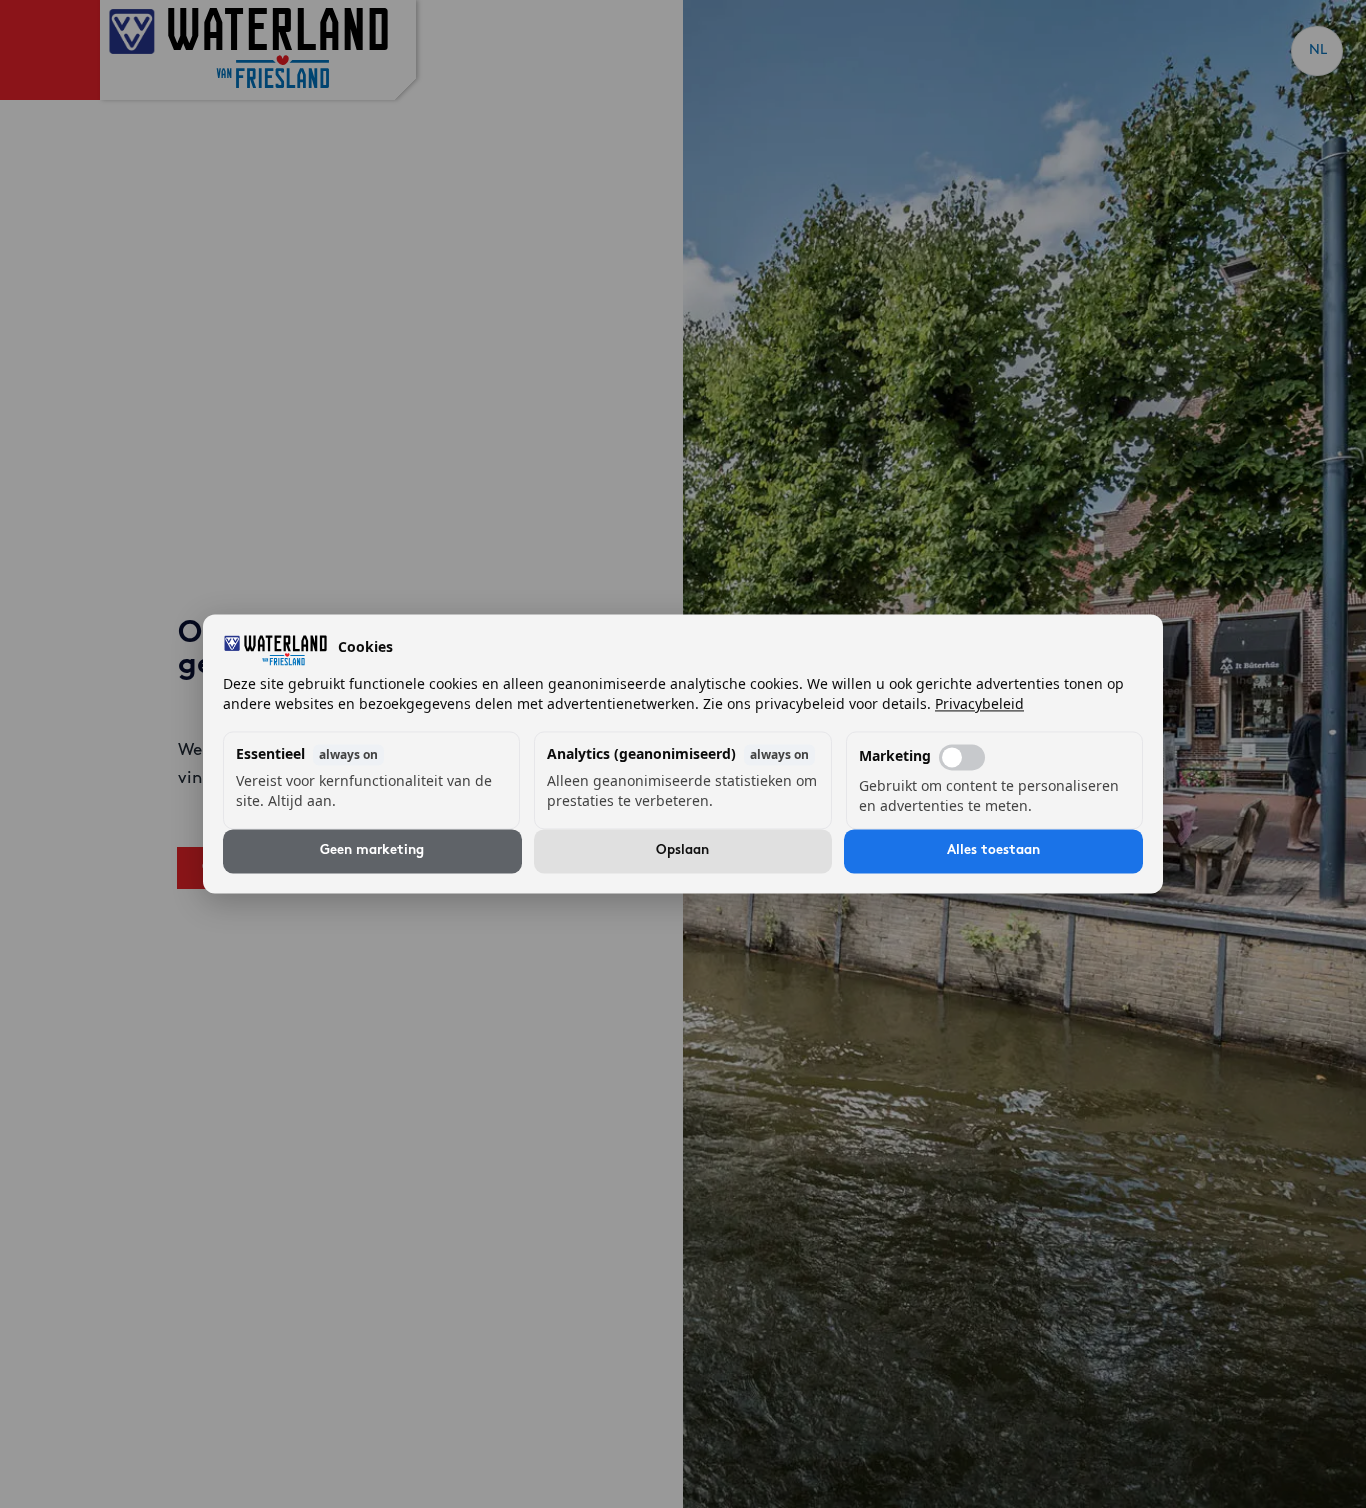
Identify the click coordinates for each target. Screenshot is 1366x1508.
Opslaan (682, 851)
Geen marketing (372, 851)
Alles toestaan (993, 851)
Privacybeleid (979, 704)
